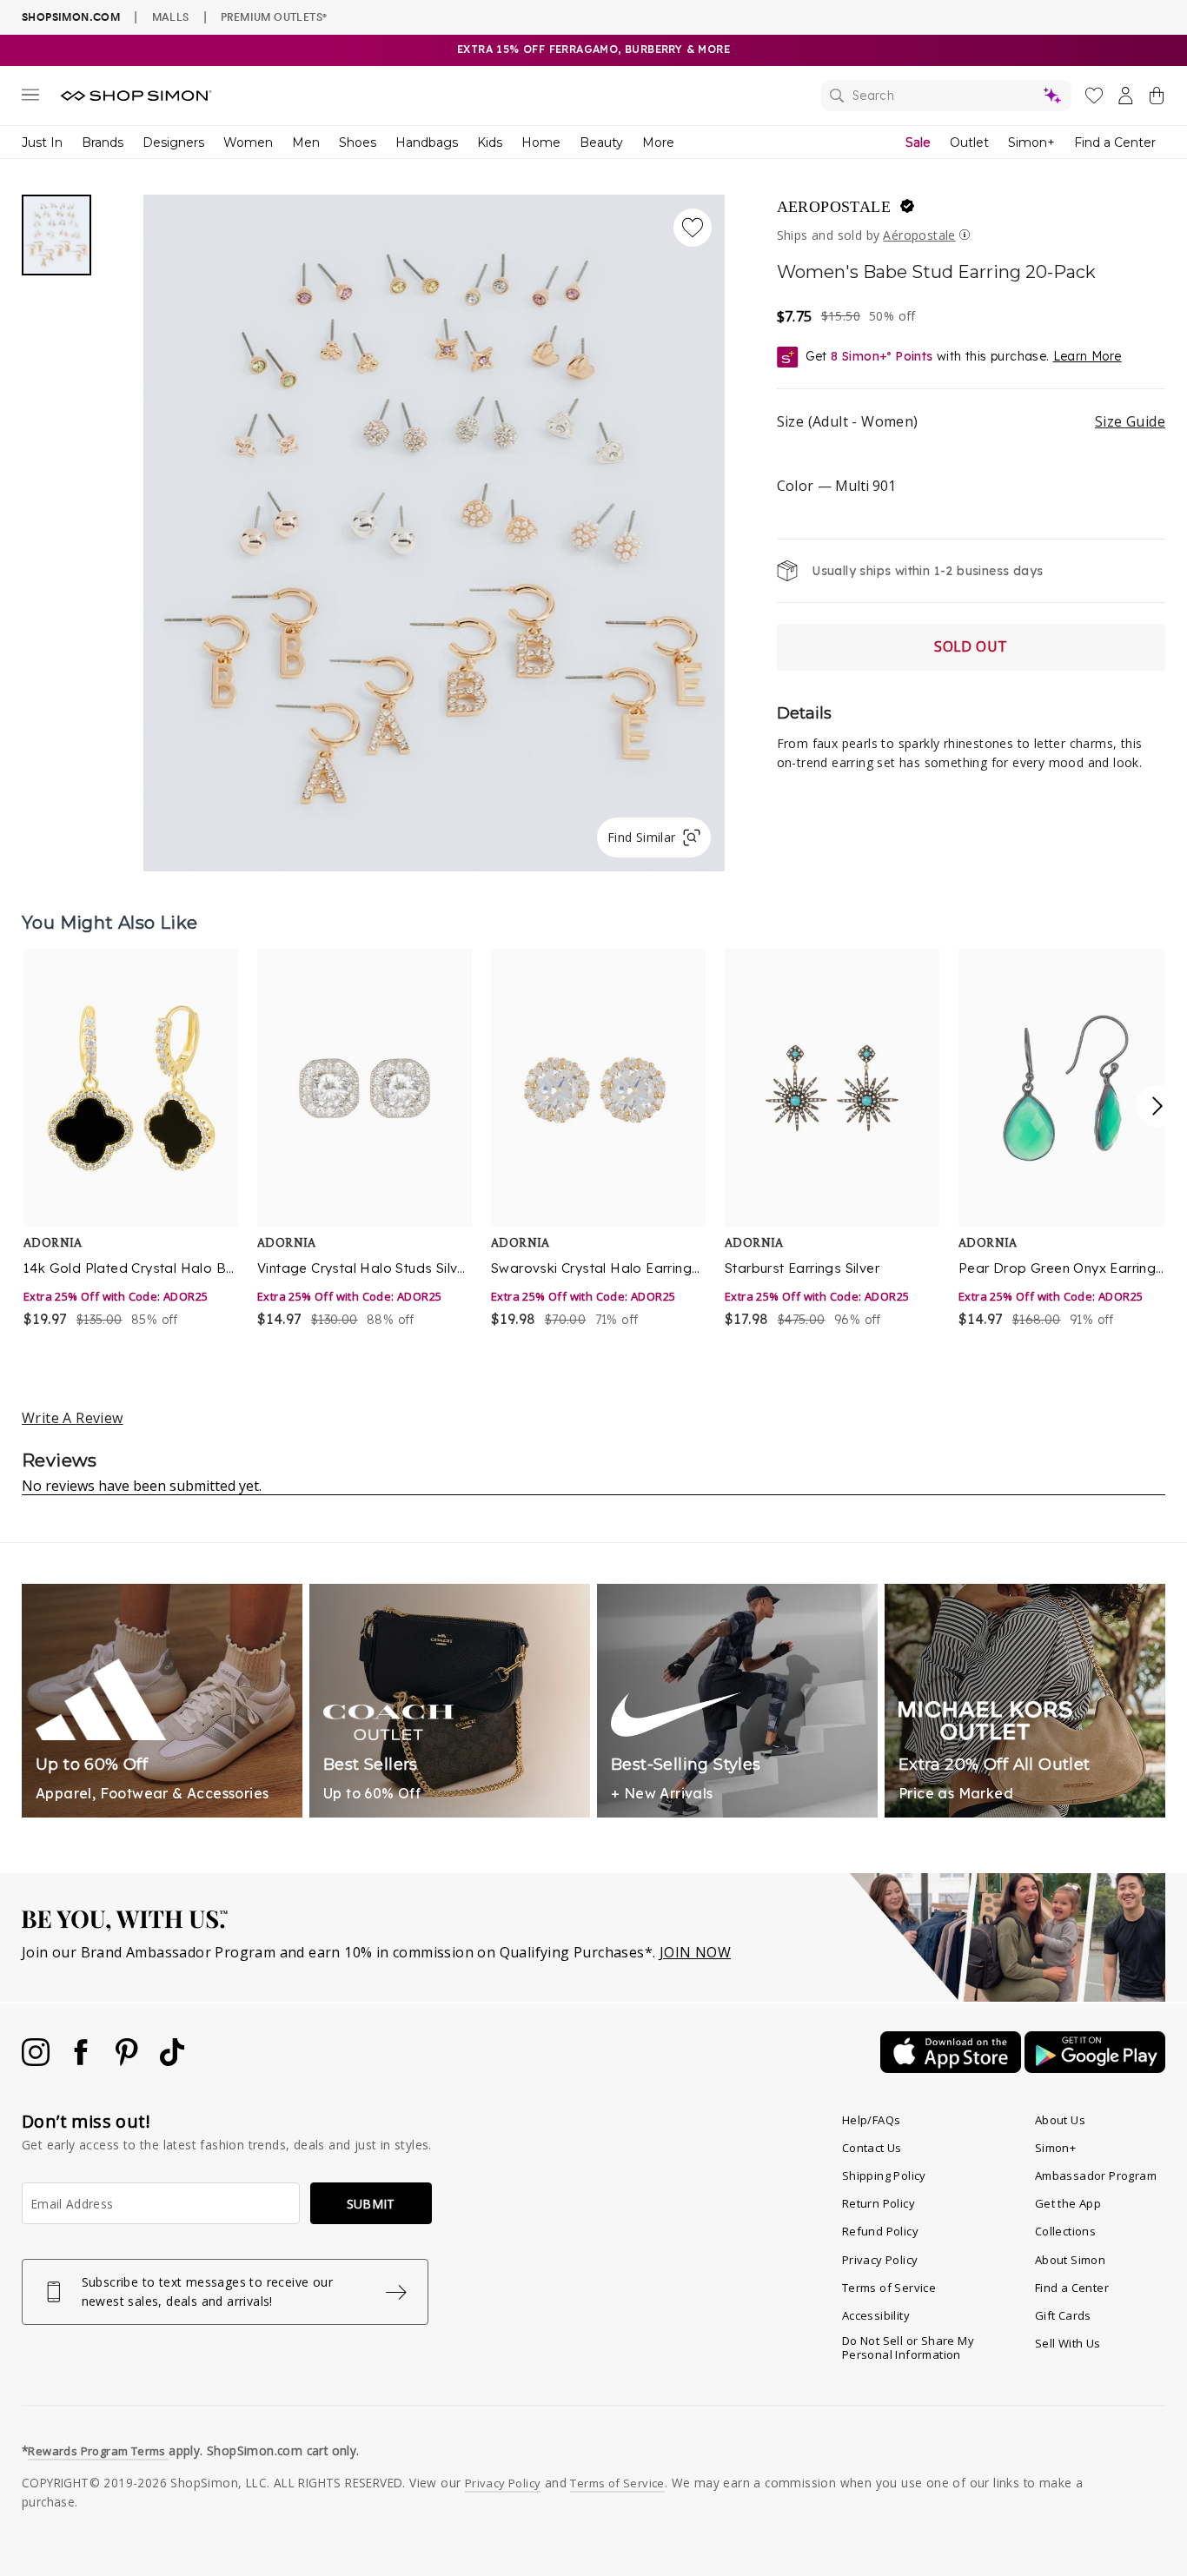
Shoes (358, 142)
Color (836, 486)
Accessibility (876, 2315)
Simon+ (1031, 142)
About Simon (1070, 2260)
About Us (1060, 2120)
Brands (103, 142)
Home (541, 142)
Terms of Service (889, 2288)
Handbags (427, 142)
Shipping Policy (884, 2175)
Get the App (1068, 2203)
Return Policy (879, 2203)
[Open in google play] (1095, 2068)
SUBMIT (371, 2204)
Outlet (969, 142)
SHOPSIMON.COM (71, 17)
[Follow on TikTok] (172, 2061)
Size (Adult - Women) (971, 421)
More (658, 142)
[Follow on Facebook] (83, 2061)
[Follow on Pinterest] (129, 2061)
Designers (173, 142)
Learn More (1088, 356)
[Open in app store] (952, 2068)
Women (248, 142)
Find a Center (1115, 142)
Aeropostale (834, 207)
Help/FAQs (872, 2120)
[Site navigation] (30, 98)
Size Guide (1130, 421)
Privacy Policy (880, 2260)
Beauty (601, 142)
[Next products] (1157, 1106)
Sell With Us (1068, 2343)
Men (306, 142)
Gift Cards (1063, 2315)
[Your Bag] (1157, 99)
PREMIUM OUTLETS (274, 17)
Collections (1065, 2231)
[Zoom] (434, 526)
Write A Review (73, 1418)
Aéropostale (919, 235)
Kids (490, 142)
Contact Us (872, 2148)
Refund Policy (880, 2231)
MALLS (171, 17)
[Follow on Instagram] (37, 2061)
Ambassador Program (1096, 2175)
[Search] (946, 96)
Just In (42, 142)
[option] (129, 1139)
